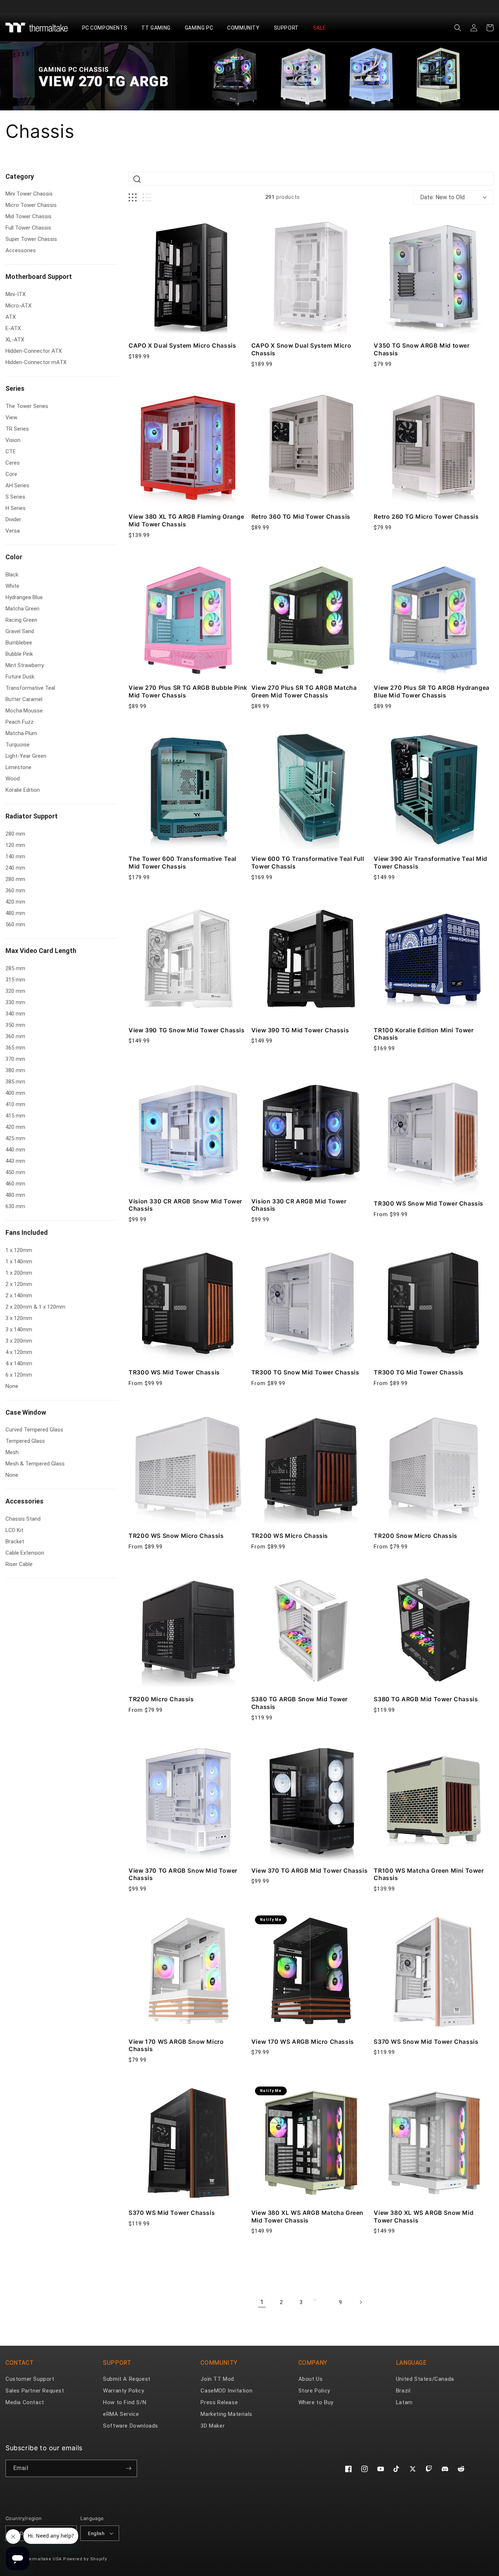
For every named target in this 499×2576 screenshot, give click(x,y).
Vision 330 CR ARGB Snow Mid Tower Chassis (185, 1205)
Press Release (219, 2402)
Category (20, 176)
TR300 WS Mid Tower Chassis (174, 1372)
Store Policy (314, 2391)
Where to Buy (316, 2402)
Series (15, 388)
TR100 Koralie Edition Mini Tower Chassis (424, 1034)
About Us (311, 2379)
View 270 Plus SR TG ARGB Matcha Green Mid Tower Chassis (304, 691)
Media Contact (25, 2402)
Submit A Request (127, 2379)
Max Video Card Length (41, 951)
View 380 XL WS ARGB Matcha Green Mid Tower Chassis (307, 2216)
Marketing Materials (226, 2414)
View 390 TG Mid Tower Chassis (300, 1030)
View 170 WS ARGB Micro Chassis (303, 2042)
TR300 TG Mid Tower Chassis (419, 1372)
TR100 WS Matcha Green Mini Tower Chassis (429, 1874)
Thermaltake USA (43, 2559)
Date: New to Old (442, 197)
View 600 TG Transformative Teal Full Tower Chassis (308, 863)
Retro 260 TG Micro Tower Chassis (426, 517)
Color (14, 557)
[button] (108, 28)
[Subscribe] (129, 2468)
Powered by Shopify (85, 2559)
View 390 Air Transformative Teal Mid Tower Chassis (431, 863)
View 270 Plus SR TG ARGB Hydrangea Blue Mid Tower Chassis (431, 691)
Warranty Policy (123, 2391)
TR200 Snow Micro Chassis (415, 1536)
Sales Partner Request (35, 2391)
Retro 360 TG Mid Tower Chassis (301, 517)
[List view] (147, 198)
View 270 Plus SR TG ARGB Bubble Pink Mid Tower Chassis (188, 691)
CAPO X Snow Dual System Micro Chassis (301, 349)
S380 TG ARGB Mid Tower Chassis (426, 1699)
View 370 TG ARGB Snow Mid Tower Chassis (183, 1874)
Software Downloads (131, 2426)
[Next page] (361, 2302)
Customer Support (30, 2379)
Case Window (26, 1412)
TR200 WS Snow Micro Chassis (176, 1536)
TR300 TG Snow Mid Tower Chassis (305, 1372)
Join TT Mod (217, 2379)
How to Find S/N (125, 2402)
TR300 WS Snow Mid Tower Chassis (428, 1203)
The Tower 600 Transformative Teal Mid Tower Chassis (182, 863)
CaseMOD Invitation (226, 2391)
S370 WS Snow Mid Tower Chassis (426, 2042)
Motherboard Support (39, 277)
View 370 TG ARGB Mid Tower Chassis (309, 1870)
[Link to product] (188, 276)
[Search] (137, 179)
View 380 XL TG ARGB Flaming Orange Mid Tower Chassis (186, 520)
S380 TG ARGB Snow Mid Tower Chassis (300, 1703)
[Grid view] (133, 198)
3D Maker (213, 2426)
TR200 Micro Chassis (161, 1699)
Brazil (403, 2391)
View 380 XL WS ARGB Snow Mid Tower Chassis (424, 2216)
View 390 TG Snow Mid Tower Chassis (186, 1030)
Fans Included (27, 1232)
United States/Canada (425, 2379)
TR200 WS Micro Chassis (290, 1536)
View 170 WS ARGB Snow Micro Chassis (176, 2045)
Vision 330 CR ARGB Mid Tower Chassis (299, 1205)
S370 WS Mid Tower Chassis (172, 2213)
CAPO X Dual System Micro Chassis (182, 345)
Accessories (24, 1501)
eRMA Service (121, 2414)
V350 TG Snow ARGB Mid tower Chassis (422, 349)
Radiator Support (32, 816)
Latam (404, 2402)
